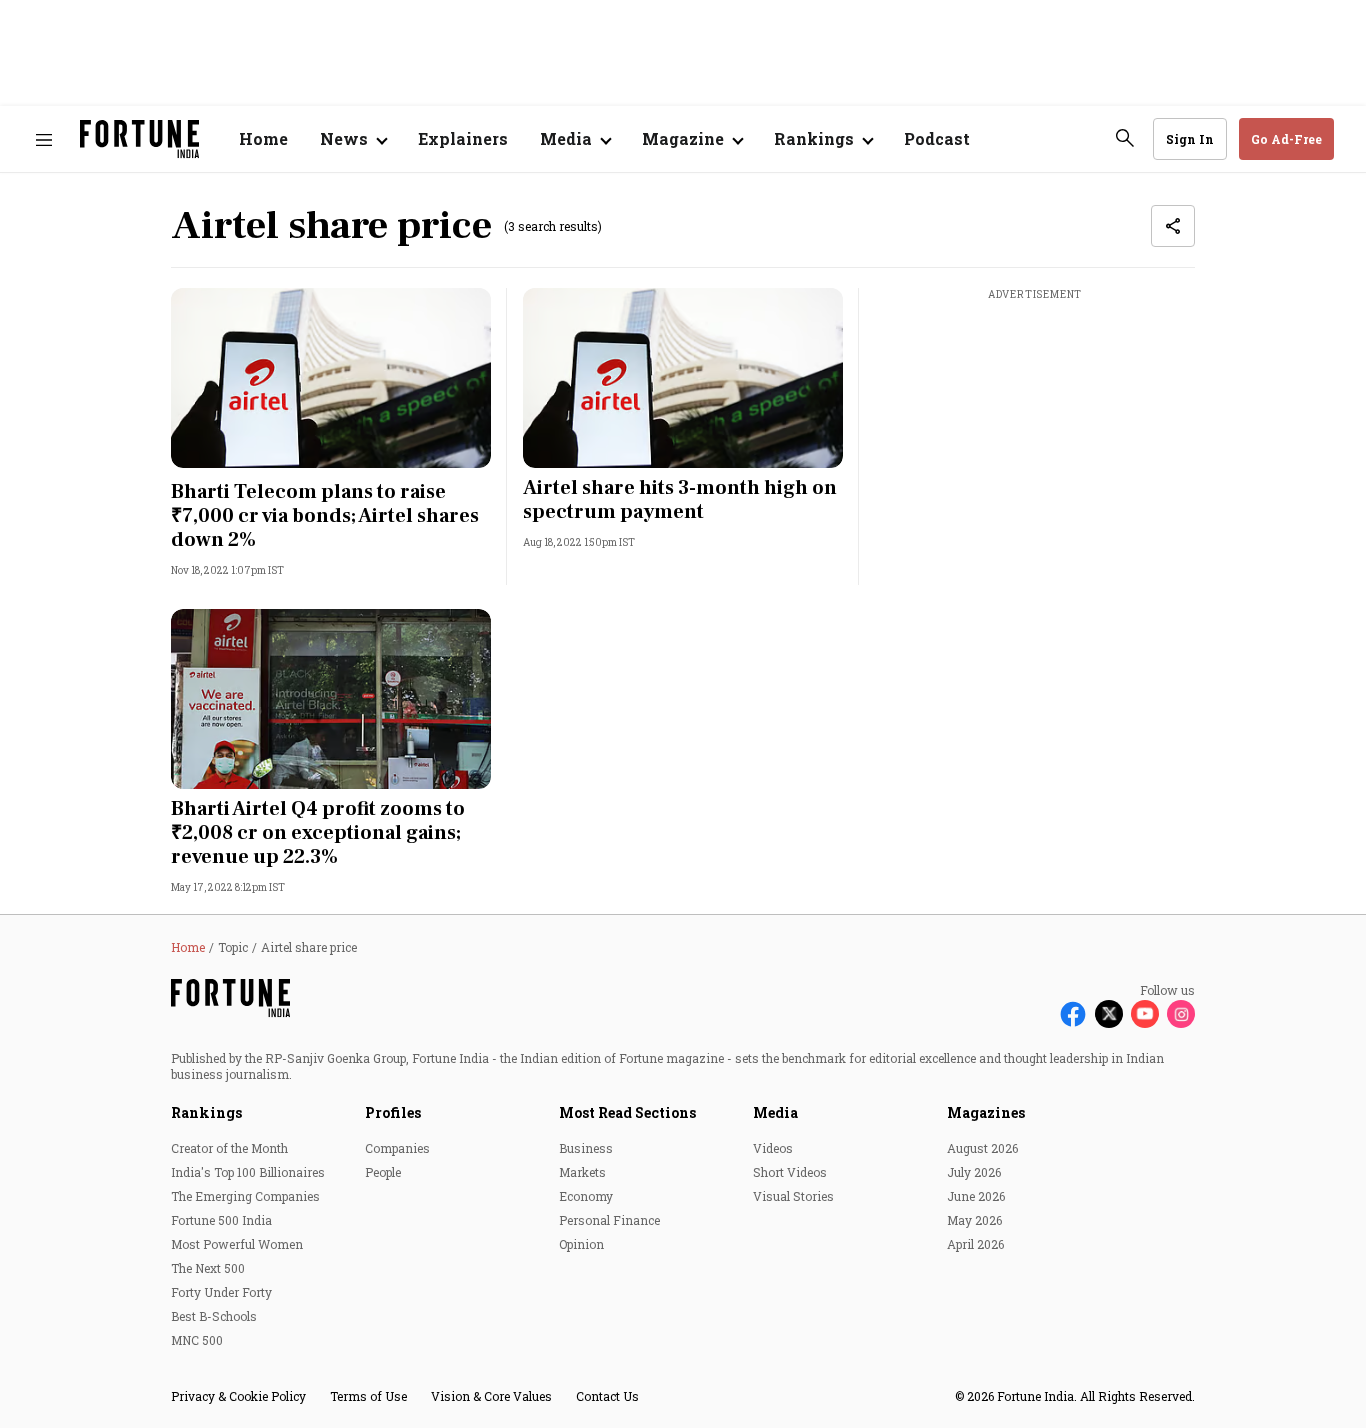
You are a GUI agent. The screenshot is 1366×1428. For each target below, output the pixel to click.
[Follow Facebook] (1073, 1014)
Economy (586, 1196)
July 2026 (974, 1172)
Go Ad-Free (1286, 139)
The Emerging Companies (245, 1196)
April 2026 (975, 1244)
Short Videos (790, 1172)
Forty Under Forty (221, 1292)
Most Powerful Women (237, 1244)
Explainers (463, 138)
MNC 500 (197, 1340)
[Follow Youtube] (1145, 1014)
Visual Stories (793, 1196)
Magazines (986, 1112)
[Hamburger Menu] (44, 139)
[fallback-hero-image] (331, 378)
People (383, 1172)
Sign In (1190, 139)
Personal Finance (609, 1220)
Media (775, 1112)
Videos (773, 1148)
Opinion (581, 1244)
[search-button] (1125, 138)
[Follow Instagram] (1181, 1014)
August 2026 (982, 1148)
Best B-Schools (214, 1316)
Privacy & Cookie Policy (238, 1396)
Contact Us (607, 1396)
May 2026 (974, 1220)
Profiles (393, 1112)
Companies (397, 1148)
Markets (582, 1172)
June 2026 (976, 1196)
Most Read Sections (627, 1112)
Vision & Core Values (491, 1396)
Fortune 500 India (221, 1220)
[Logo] (139, 139)
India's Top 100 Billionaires (248, 1172)
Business (586, 1148)
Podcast (937, 138)
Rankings (206, 1112)
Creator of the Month (229, 1148)
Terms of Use (368, 1396)
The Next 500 (208, 1268)
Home (263, 138)
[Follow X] (1109, 1014)
